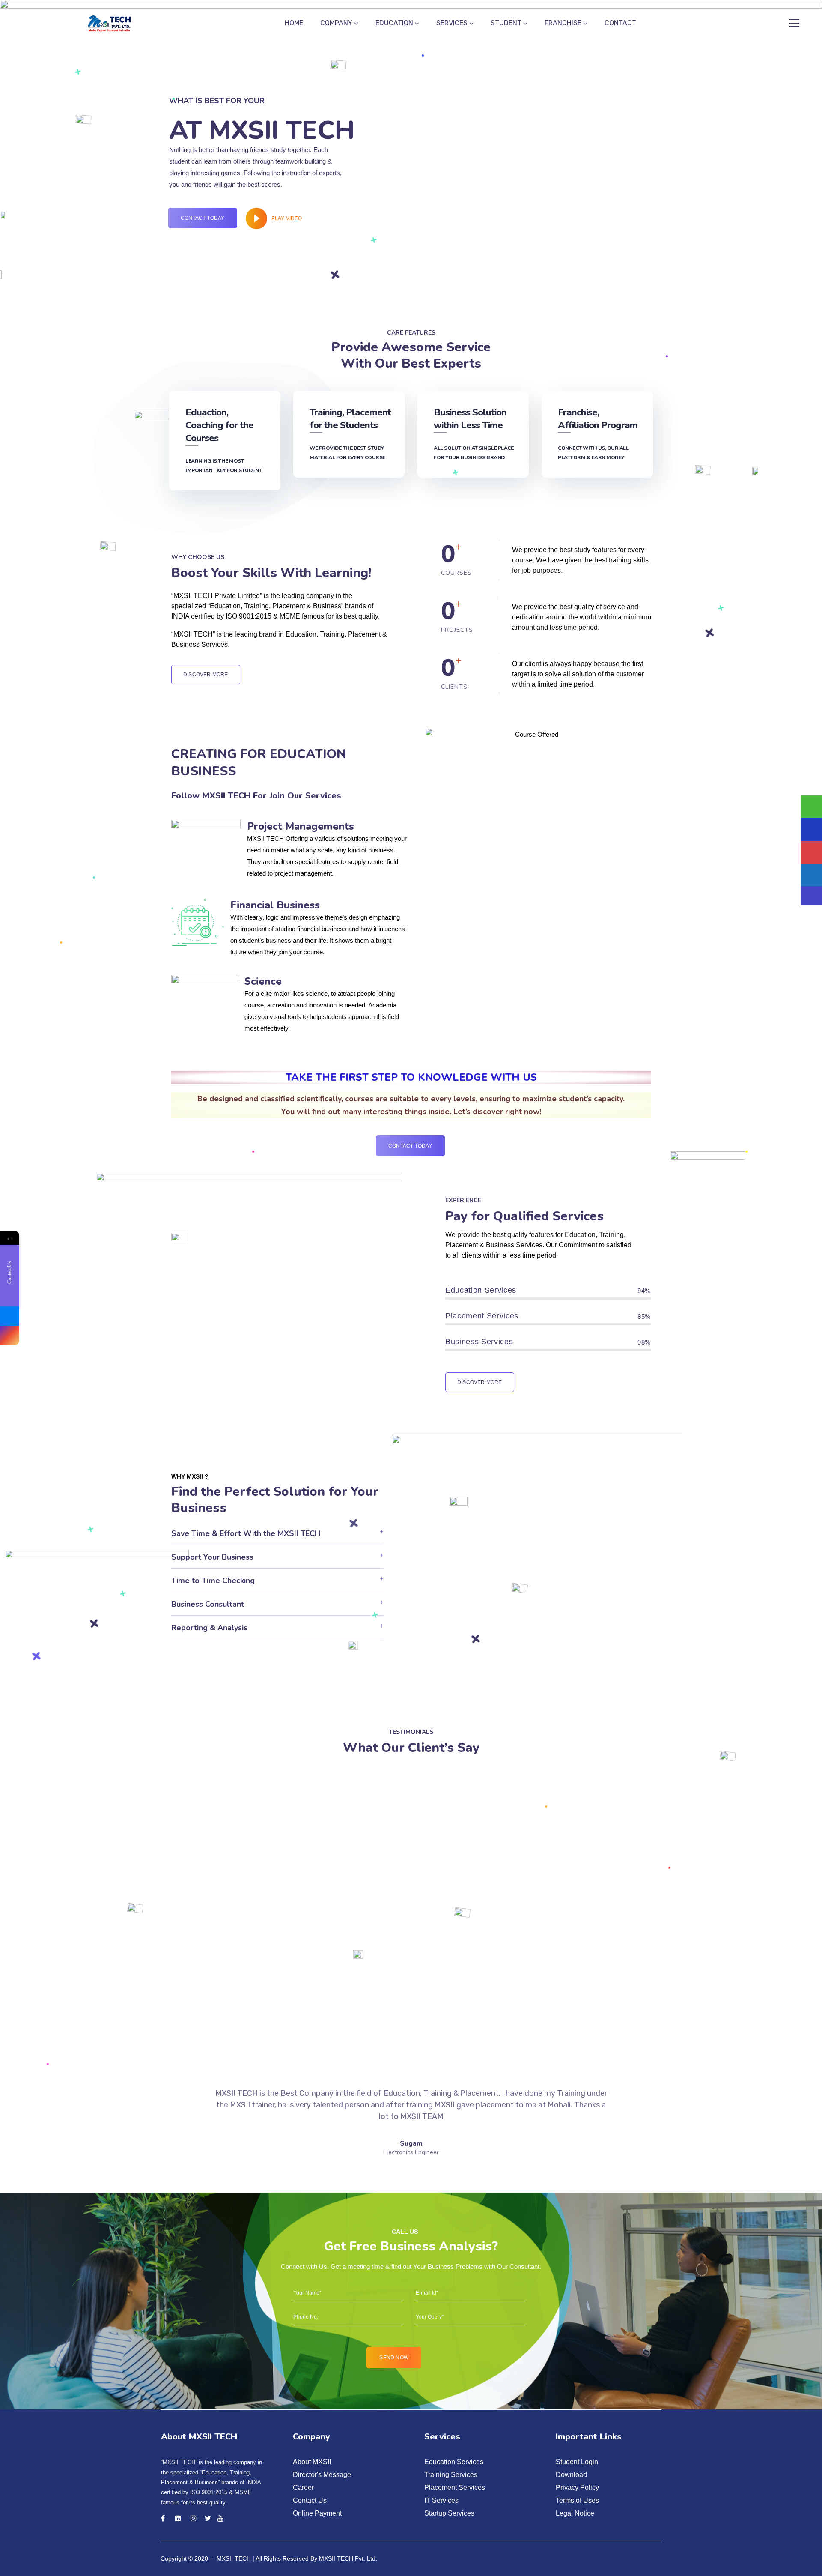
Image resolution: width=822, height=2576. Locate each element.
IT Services (441, 2500)
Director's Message (322, 2475)
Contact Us (310, 2500)
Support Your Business (212, 1557)
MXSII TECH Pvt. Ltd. (348, 2558)
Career (303, 2488)
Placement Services (455, 2488)
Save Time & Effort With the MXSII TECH (246, 1533)
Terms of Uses (577, 2500)
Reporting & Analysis (209, 1628)
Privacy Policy (577, 2488)
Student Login (577, 2462)
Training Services (451, 2475)
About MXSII (312, 2462)
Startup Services (449, 2513)
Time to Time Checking (213, 1581)
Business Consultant (208, 1604)
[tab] (277, 1533)
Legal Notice (575, 2513)
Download (571, 2475)
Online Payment (317, 2513)
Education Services (454, 2462)
